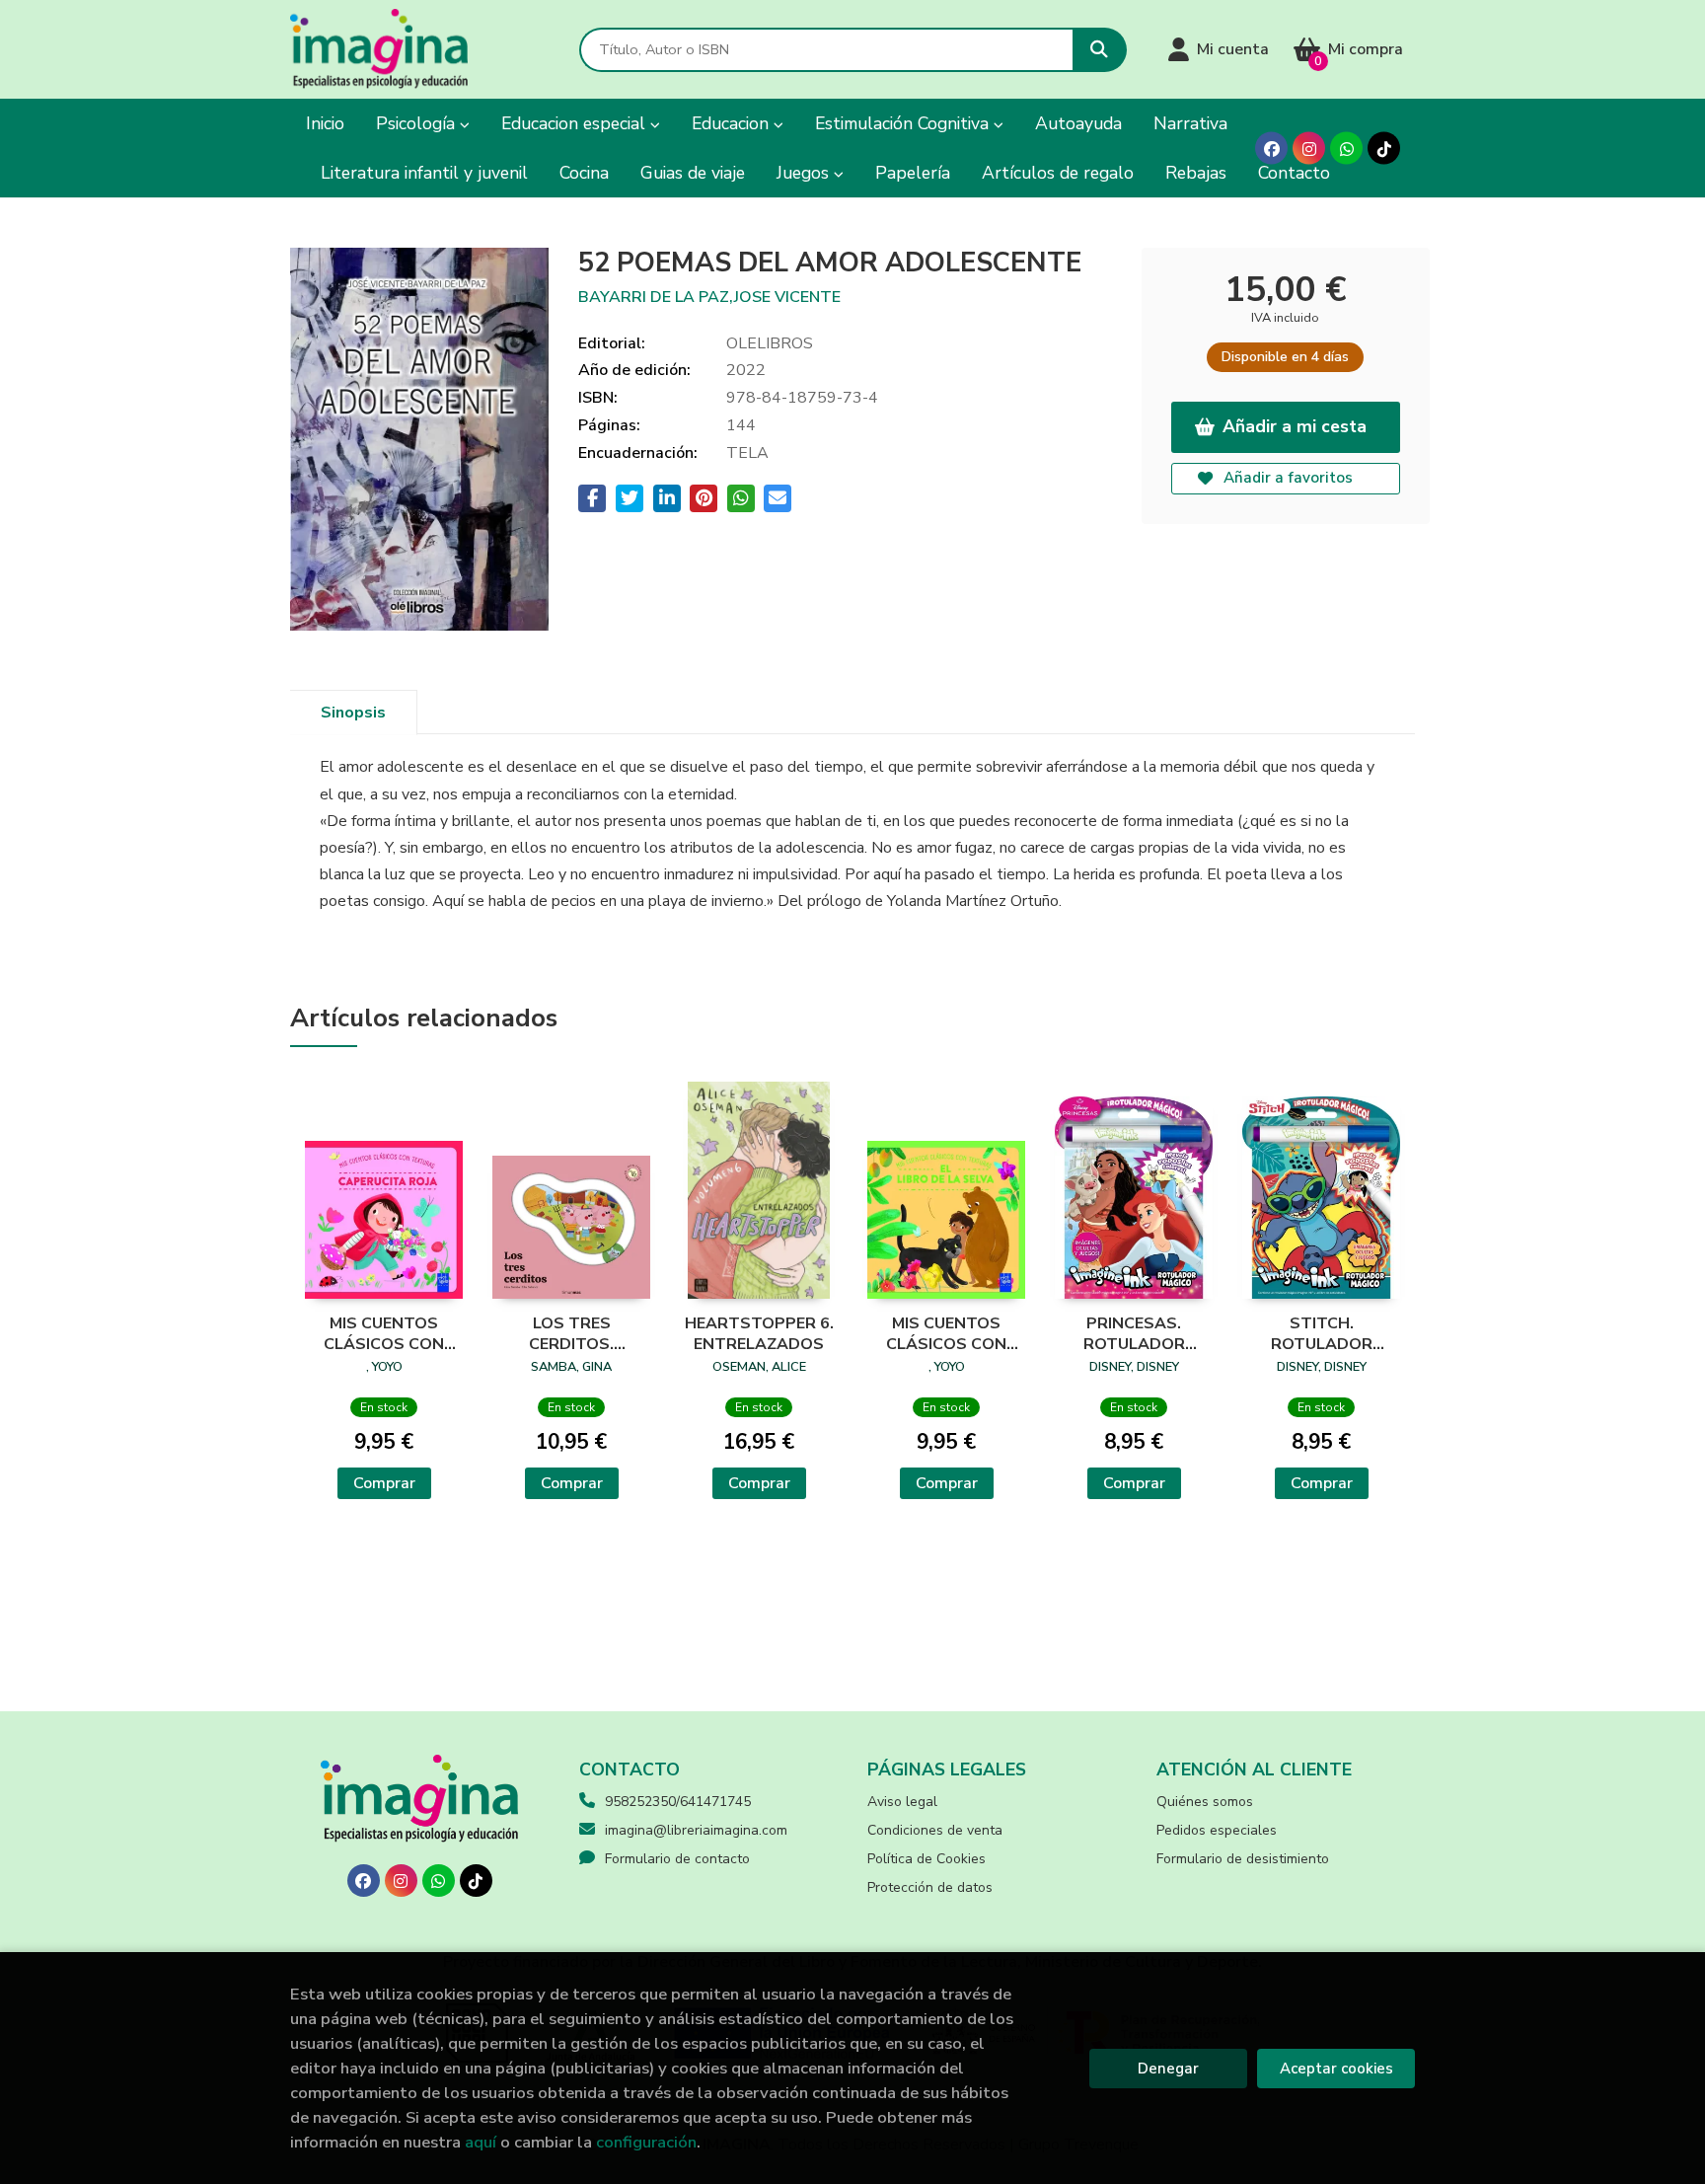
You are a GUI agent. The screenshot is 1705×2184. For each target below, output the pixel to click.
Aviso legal (902, 1802)
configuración (646, 2142)
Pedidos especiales (1217, 1830)
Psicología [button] (418, 123)
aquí (481, 2142)
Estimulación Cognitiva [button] (904, 123)
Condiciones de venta (935, 1830)
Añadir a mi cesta (1295, 426)
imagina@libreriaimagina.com (696, 1830)
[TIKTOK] (1384, 149)
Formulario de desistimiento (1243, 1859)
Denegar (1168, 2069)
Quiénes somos (1205, 1802)
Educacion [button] (733, 123)
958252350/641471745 (678, 1802)
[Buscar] (1100, 50)
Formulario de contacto (677, 1859)
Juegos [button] (805, 173)
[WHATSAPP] (1346, 149)
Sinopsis (353, 713)
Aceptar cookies (1336, 2069)
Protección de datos (930, 1887)
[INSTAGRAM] (1309, 149)
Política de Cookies (927, 1859)
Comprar (384, 1483)
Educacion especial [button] (576, 123)
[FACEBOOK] (1271, 149)
